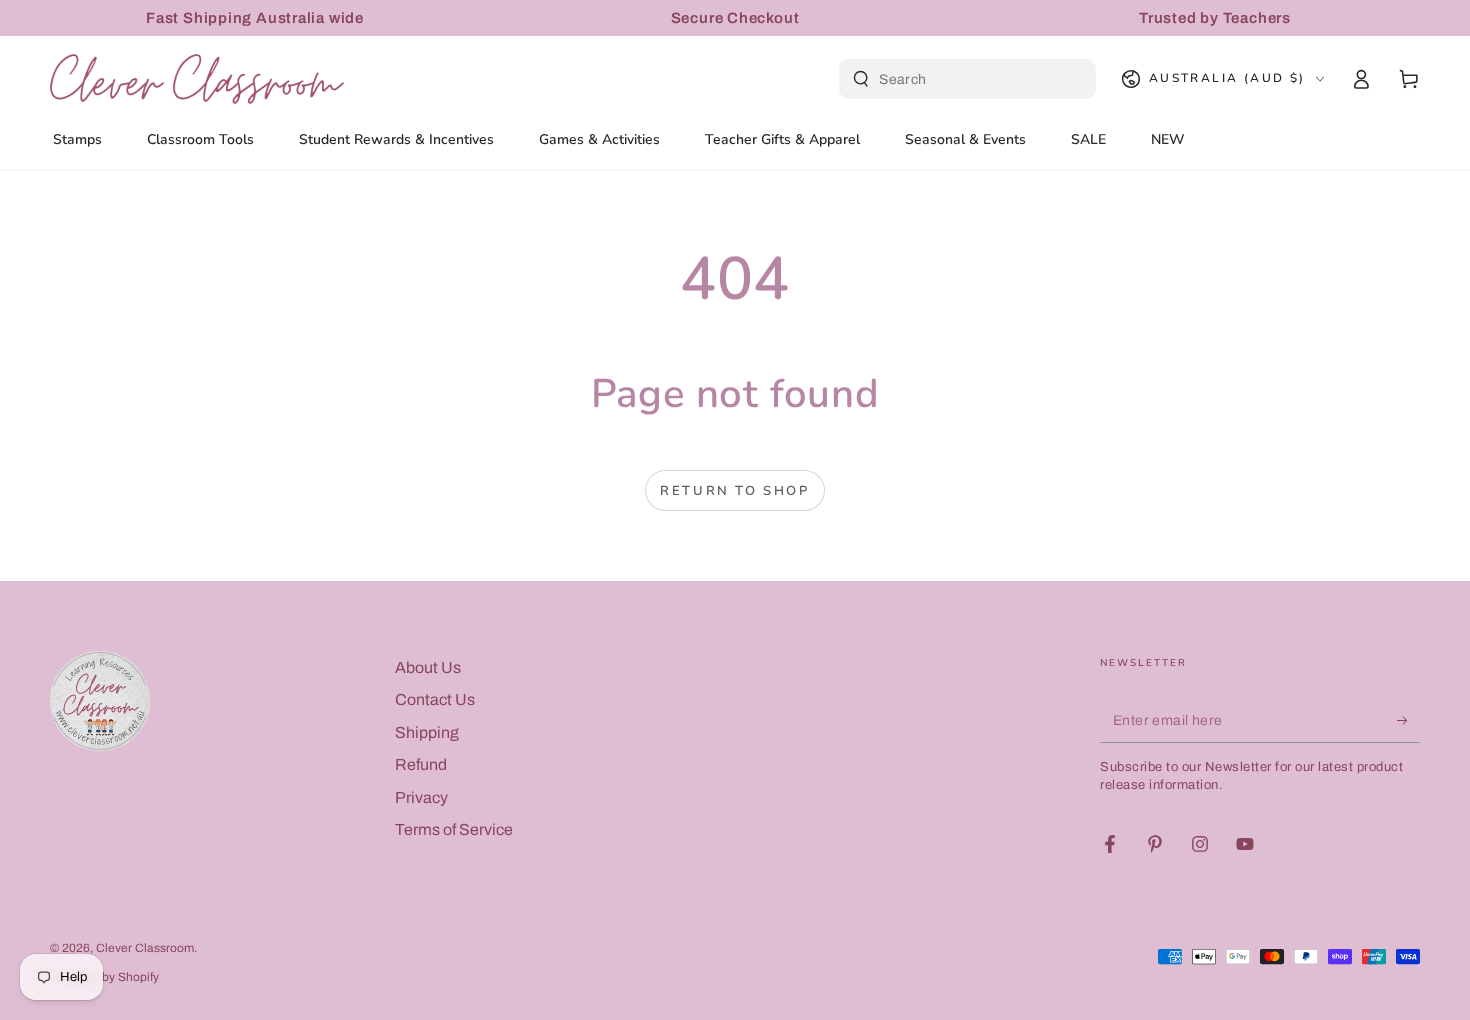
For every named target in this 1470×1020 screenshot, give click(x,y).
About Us (428, 667)
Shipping (427, 732)
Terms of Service (454, 829)
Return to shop (734, 491)
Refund (421, 764)
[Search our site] (861, 79)
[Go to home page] (197, 79)
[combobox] (970, 79)
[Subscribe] (1408, 720)
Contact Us (435, 699)
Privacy (421, 797)
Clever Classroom (145, 948)
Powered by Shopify (104, 977)
